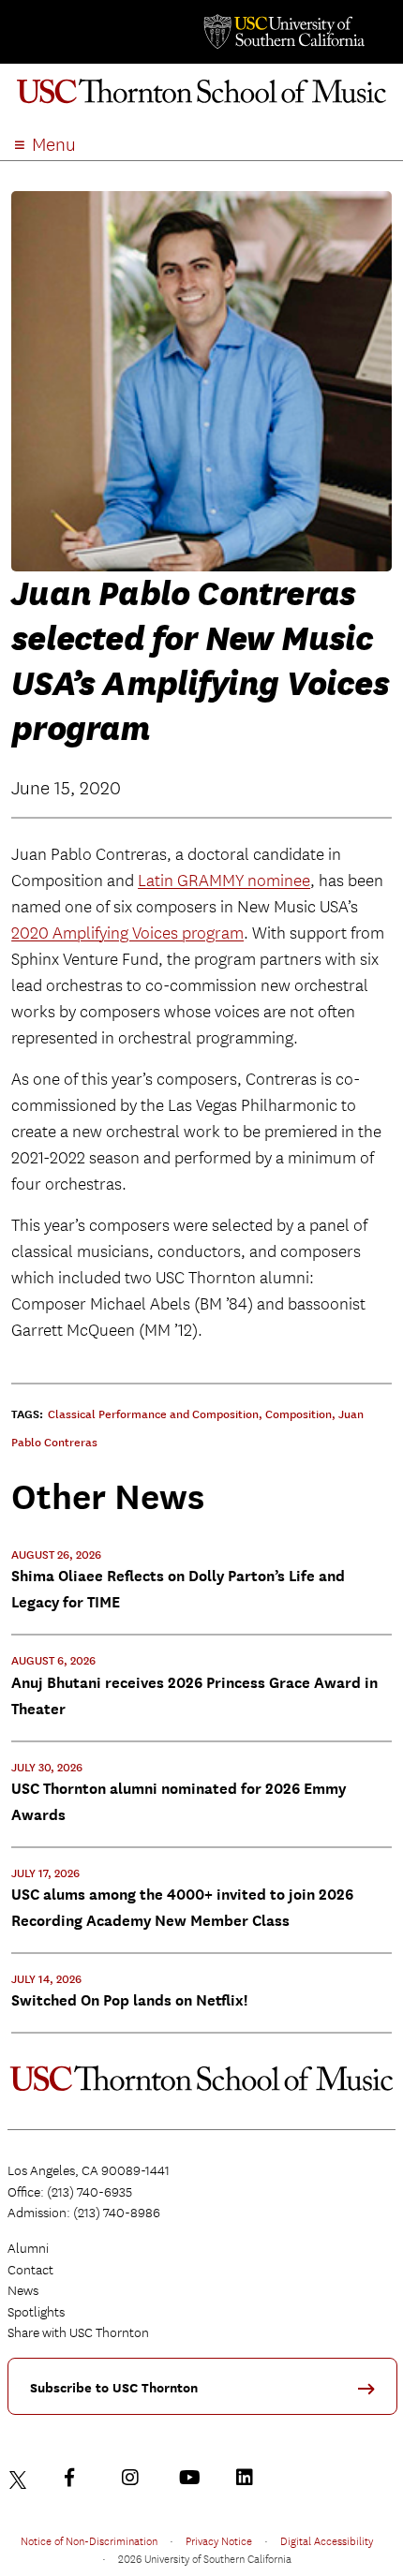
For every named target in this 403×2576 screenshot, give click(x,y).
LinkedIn (249, 2478)
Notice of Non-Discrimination (89, 2540)
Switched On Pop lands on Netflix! (129, 2000)
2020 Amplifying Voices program (127, 933)
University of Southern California (283, 32)
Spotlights (36, 2312)
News (23, 2290)
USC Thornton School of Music (201, 97)
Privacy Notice (219, 2540)
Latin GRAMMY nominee (224, 881)
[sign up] (373, 2395)
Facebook (78, 2478)
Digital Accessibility (327, 2540)
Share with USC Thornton (78, 2332)
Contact (30, 2270)
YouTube (192, 2478)
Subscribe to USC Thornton (114, 2388)
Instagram (135, 2478)
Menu (54, 145)
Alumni (28, 2248)
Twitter (21, 2478)
